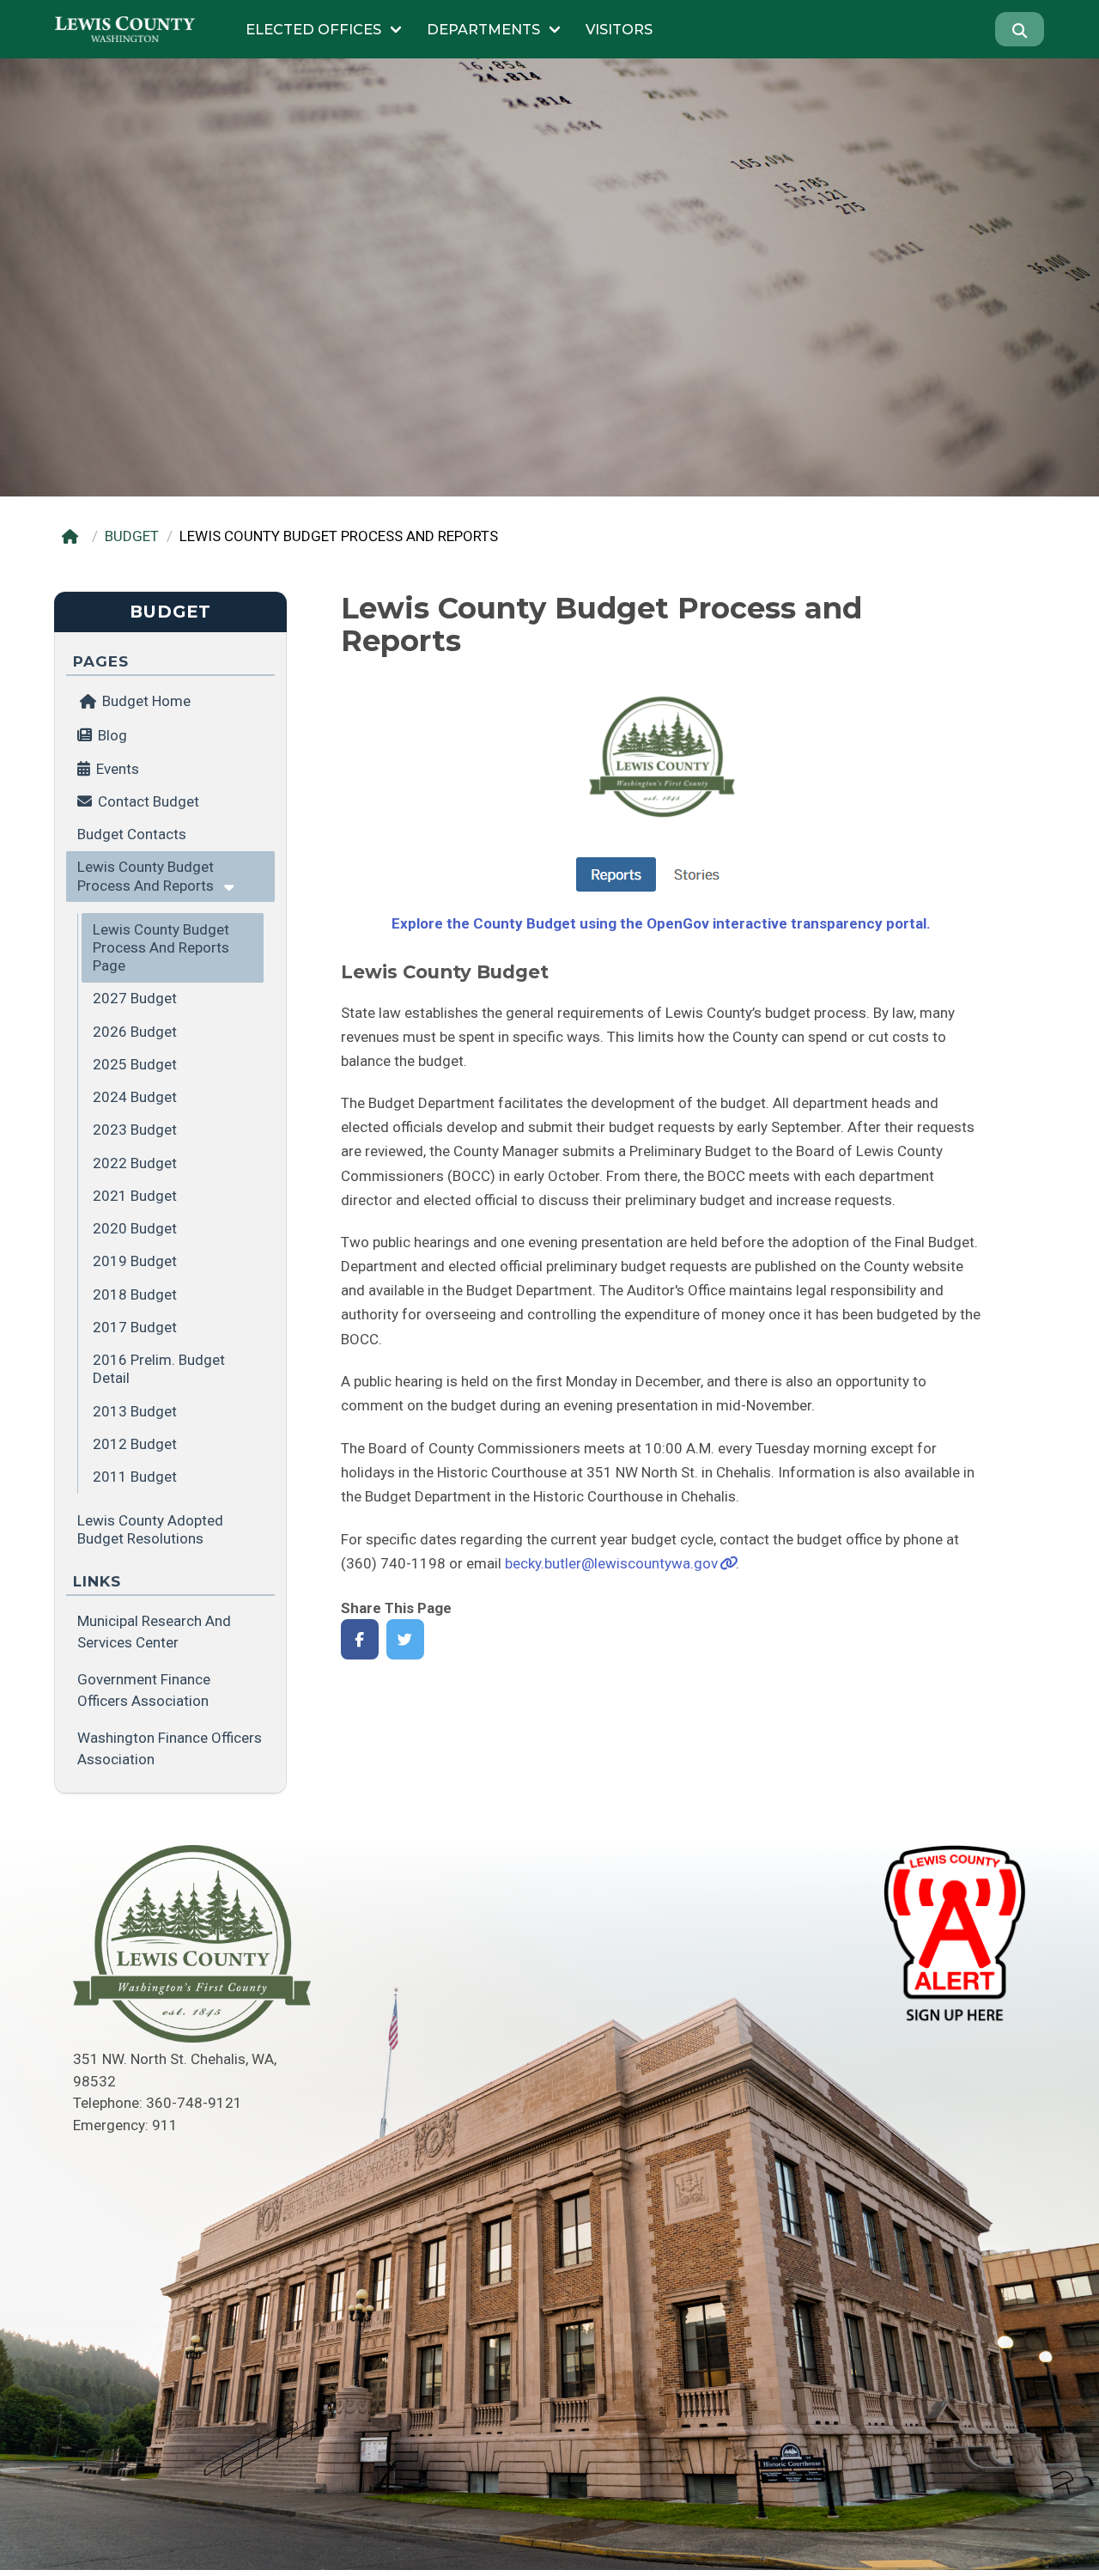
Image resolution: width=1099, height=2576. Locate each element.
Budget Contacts (132, 834)
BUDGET (132, 536)
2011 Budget (135, 1477)
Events (118, 769)
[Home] (73, 536)
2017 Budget (135, 1327)
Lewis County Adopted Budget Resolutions (150, 1529)
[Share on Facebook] (360, 1639)
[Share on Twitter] (406, 1639)
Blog (112, 735)
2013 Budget (135, 1411)
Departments (483, 29)
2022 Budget (135, 1163)
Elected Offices (313, 29)
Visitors (619, 29)
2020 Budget (135, 1228)
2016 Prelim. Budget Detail (159, 1369)
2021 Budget (135, 1196)
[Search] (1020, 29)
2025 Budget (135, 1064)
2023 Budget (135, 1130)
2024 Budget (135, 1097)
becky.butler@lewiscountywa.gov (611, 1563)
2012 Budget (135, 1444)
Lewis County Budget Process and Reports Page (161, 948)
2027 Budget (135, 998)
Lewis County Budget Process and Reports (146, 876)
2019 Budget (135, 1261)
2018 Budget (135, 1294)
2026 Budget (135, 1032)
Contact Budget (149, 801)
